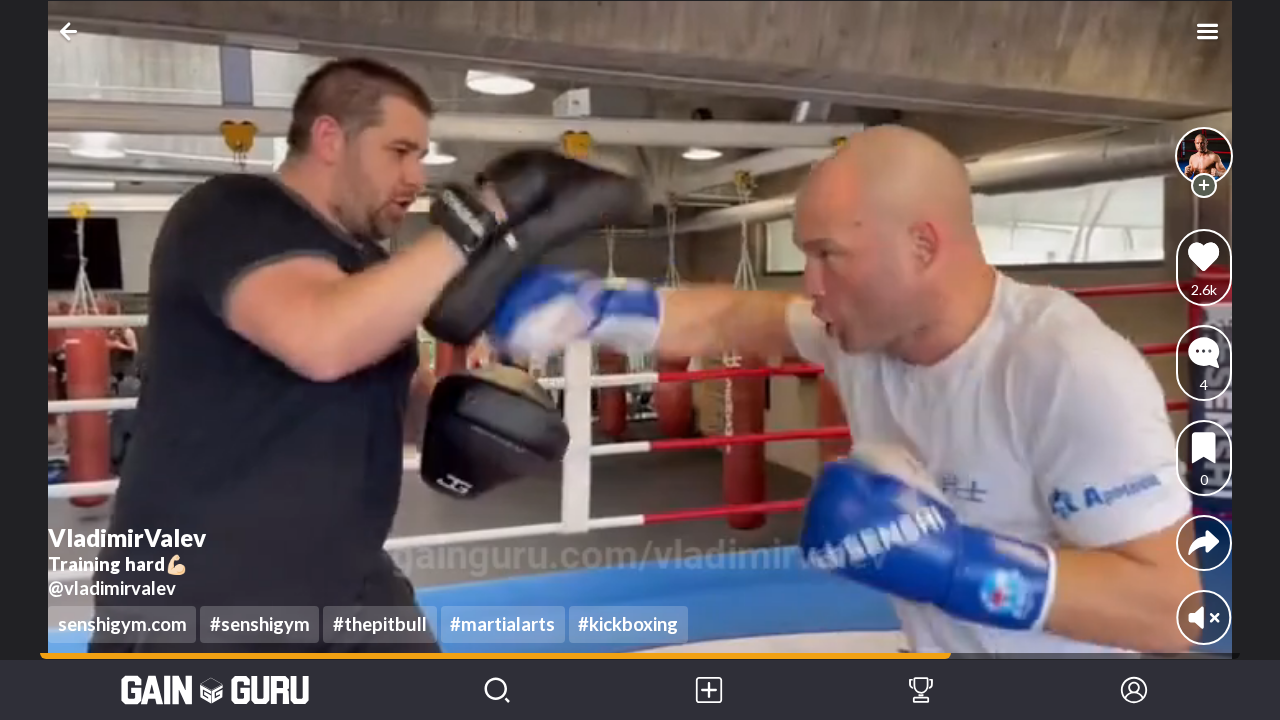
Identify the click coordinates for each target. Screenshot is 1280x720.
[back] (72, 31)
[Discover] (497, 690)
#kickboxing (628, 624)
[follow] (1203, 185)
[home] (215, 690)
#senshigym (260, 624)
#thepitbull (380, 624)
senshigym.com (122, 624)
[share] (1203, 542)
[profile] (1204, 156)
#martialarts (502, 624)
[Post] (709, 690)
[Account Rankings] (921, 690)
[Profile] (1134, 690)
